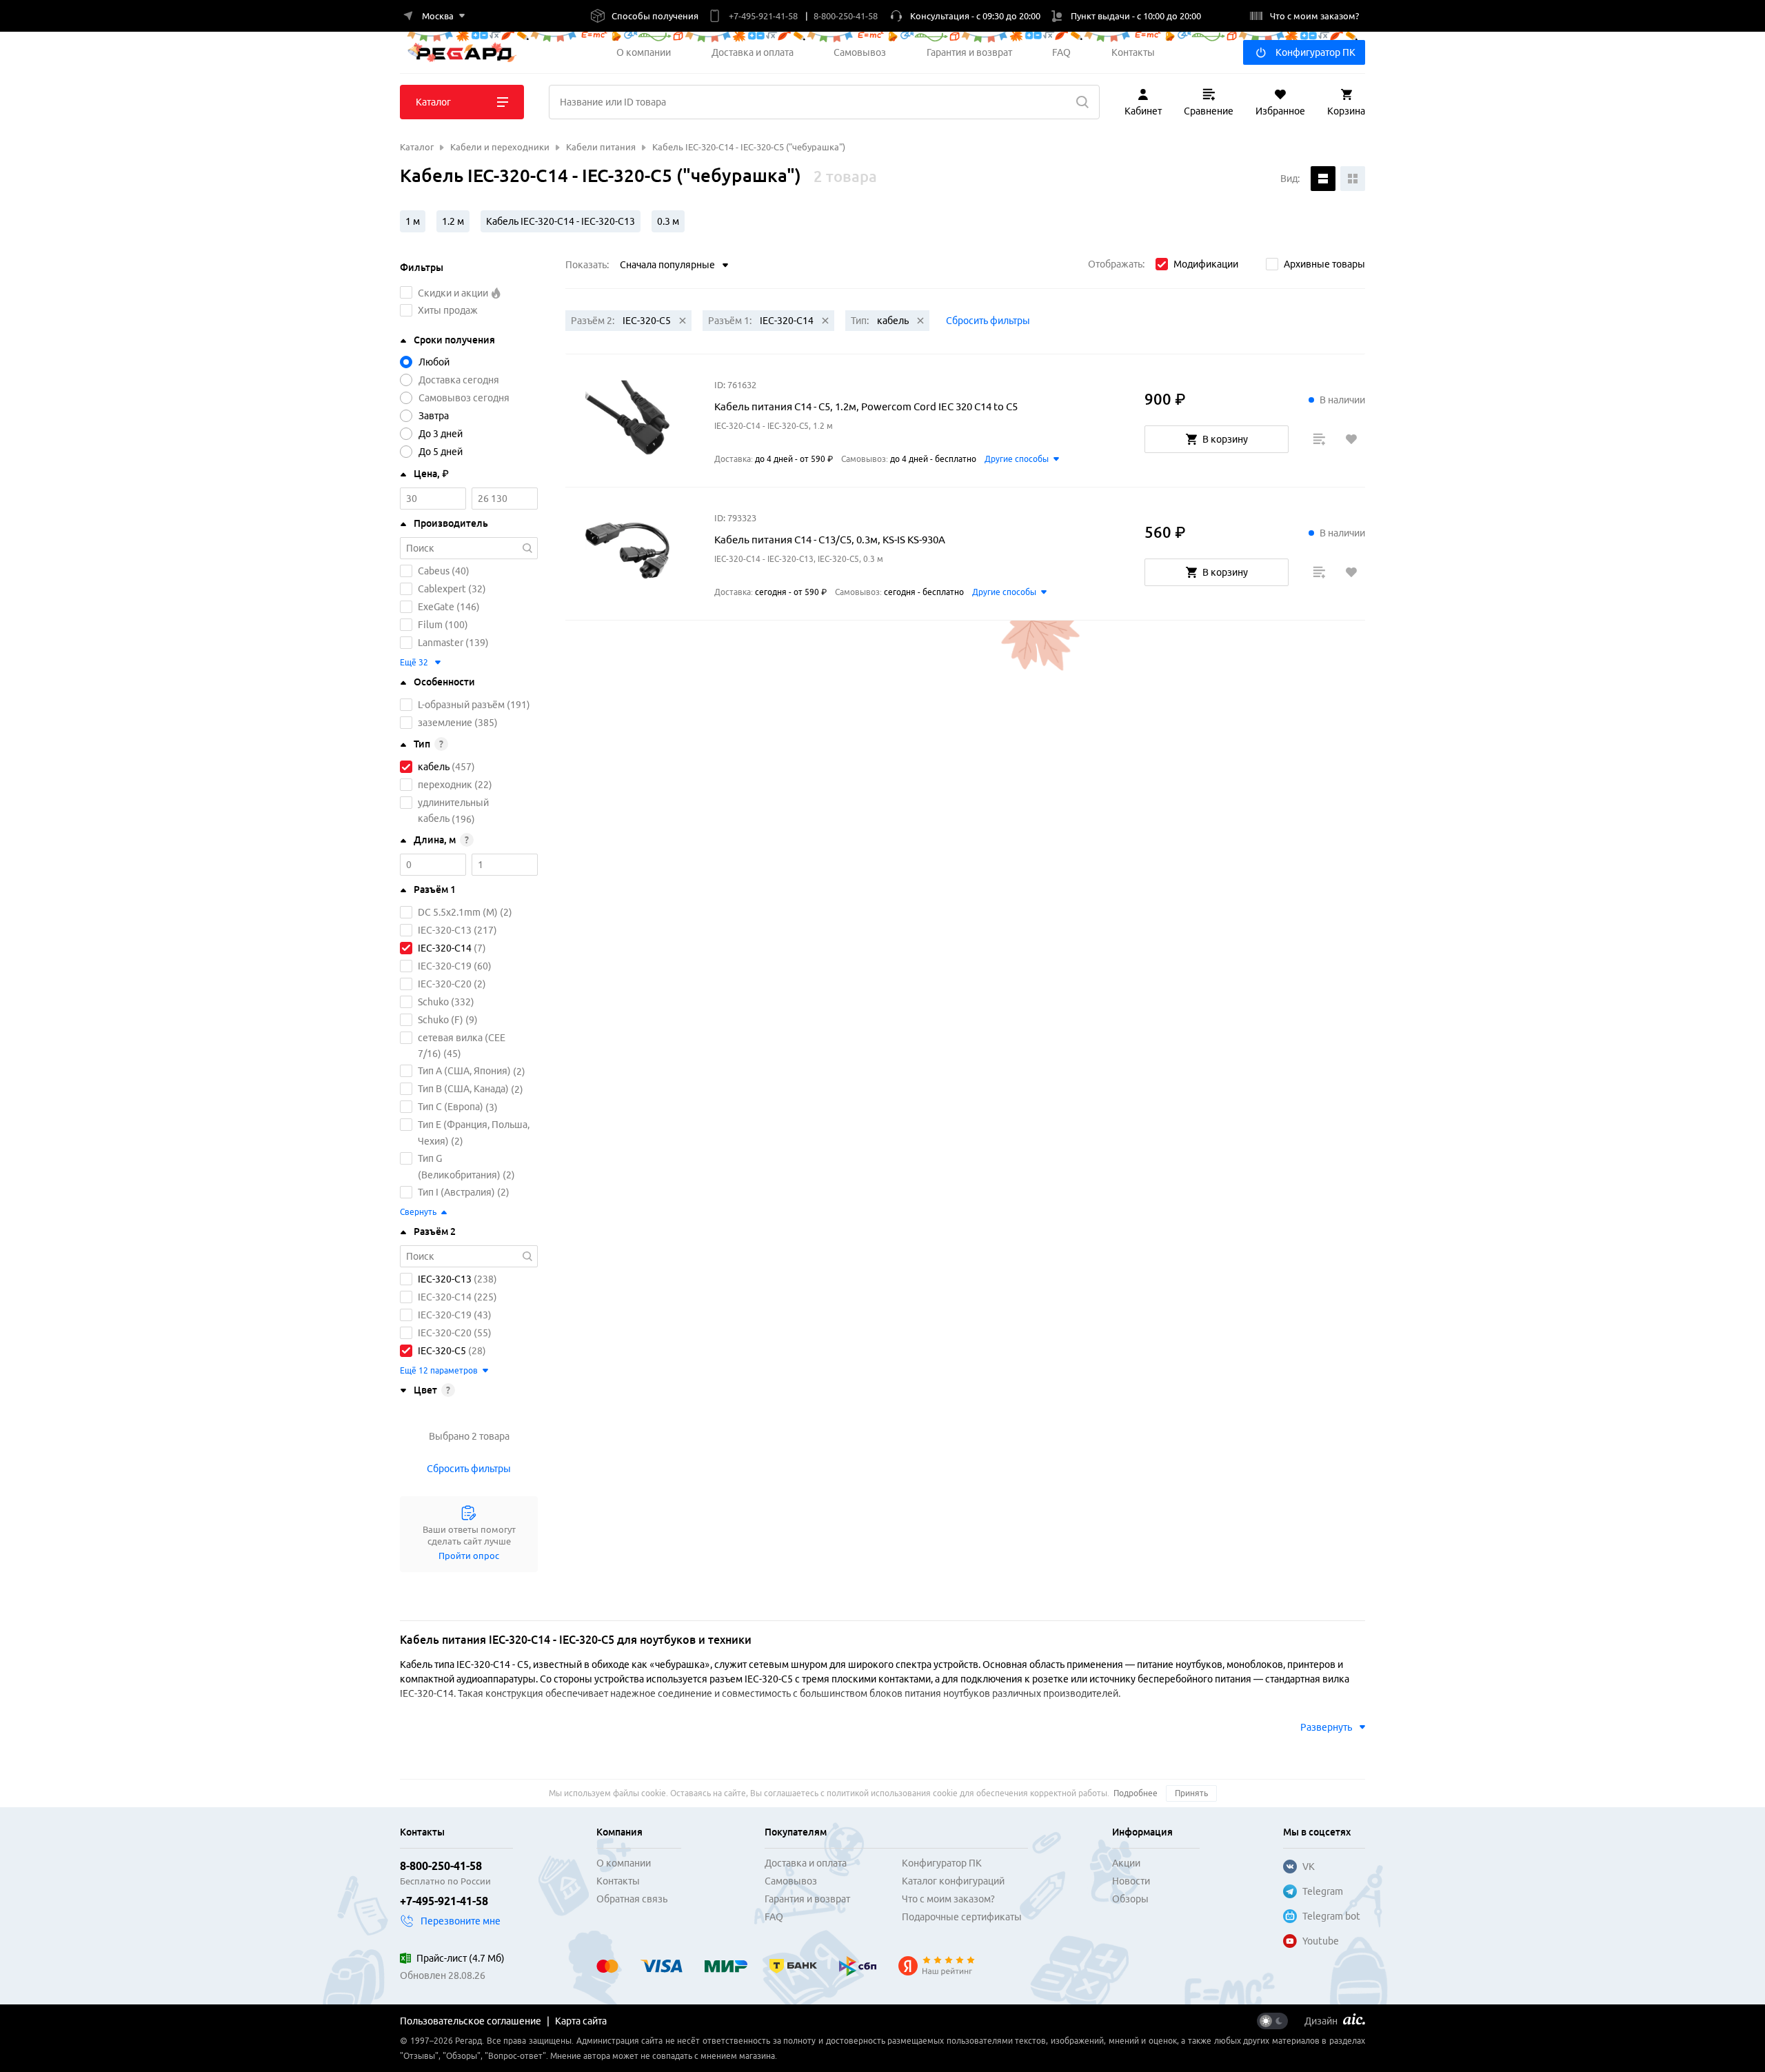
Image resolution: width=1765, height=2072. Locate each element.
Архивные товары (1324, 264)
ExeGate (436, 607)
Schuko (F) (441, 1020)
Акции (1126, 1863)
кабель (434, 767)
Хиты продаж (448, 310)
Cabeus (434, 571)
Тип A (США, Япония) (464, 1072)
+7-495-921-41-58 (444, 1901)
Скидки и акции (454, 293)
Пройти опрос (469, 1556)
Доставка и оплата (753, 52)
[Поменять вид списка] (1323, 179)
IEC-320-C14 (445, 948)
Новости (1131, 1881)
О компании (644, 52)
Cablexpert (442, 589)
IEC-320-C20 (445, 984)
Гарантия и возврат (969, 52)
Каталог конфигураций (953, 1881)
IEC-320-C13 (445, 930)
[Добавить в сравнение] (1319, 439)
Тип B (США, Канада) (463, 1089)
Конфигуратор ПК (1315, 52)
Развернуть (1326, 1727)
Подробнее (1136, 1793)
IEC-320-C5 (442, 1351)
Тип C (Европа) (451, 1107)
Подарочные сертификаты (962, 1917)
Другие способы (1017, 459)
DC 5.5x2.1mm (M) (458, 912)
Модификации (1206, 264)
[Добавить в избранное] (1351, 439)
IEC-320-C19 (445, 966)
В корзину (1225, 439)
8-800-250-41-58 (441, 1866)
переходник (445, 785)
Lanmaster (441, 643)
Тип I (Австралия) (456, 1192)
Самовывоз (860, 52)
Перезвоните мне (461, 1921)
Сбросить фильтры (469, 1469)
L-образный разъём (461, 705)
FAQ (1061, 52)
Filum (430, 625)
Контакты (1133, 52)
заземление (445, 723)
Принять (1191, 1793)
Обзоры (1130, 1899)
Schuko (433, 1002)
